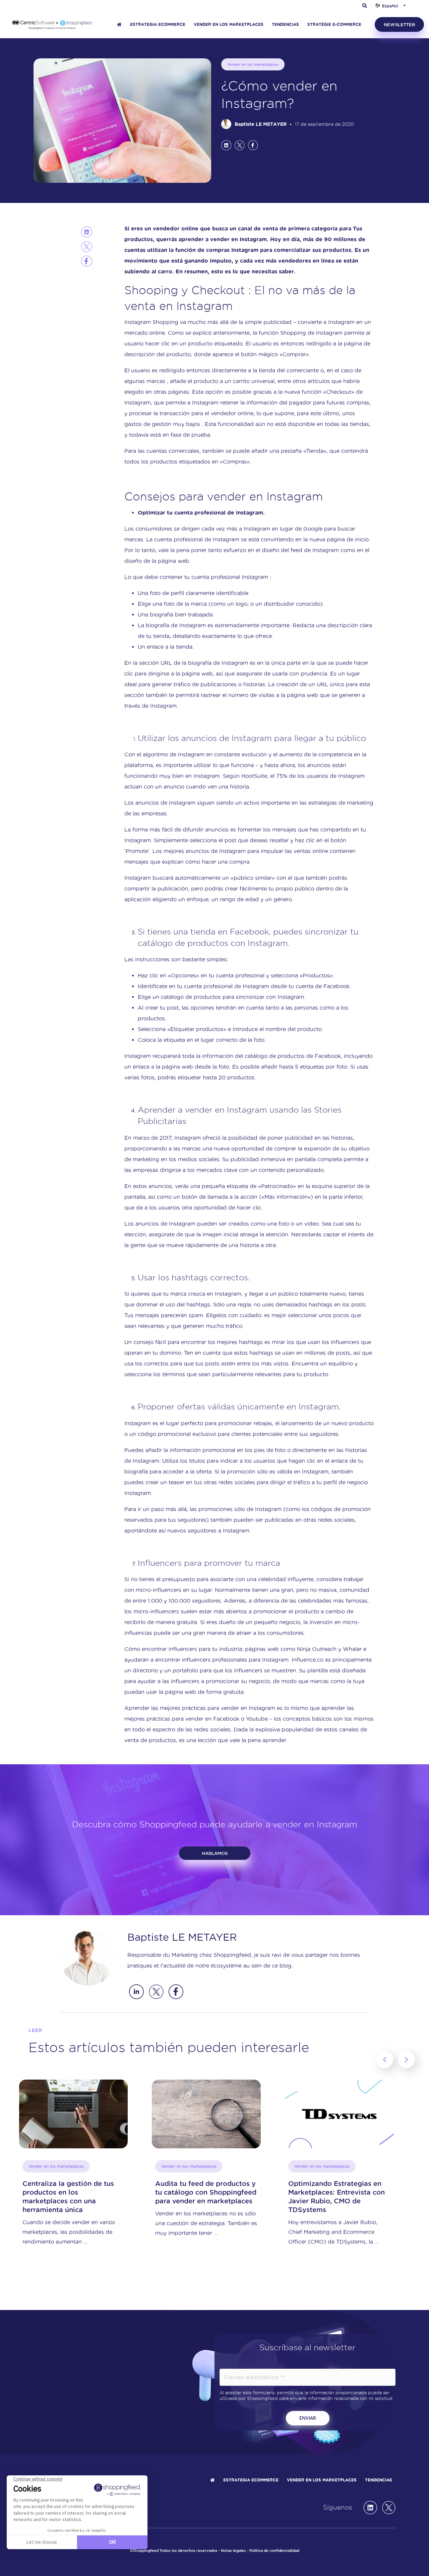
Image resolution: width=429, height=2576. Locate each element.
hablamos (215, 1853)
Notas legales (233, 2551)
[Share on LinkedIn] (226, 145)
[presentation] (385, 2060)
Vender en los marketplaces (253, 64)
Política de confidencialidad (274, 2551)
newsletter (399, 24)
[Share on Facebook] (253, 145)
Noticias (302, 2166)
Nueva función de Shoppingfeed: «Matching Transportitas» (331, 2192)
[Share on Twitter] (240, 145)
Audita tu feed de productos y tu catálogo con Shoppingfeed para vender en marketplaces (73, 2192)
